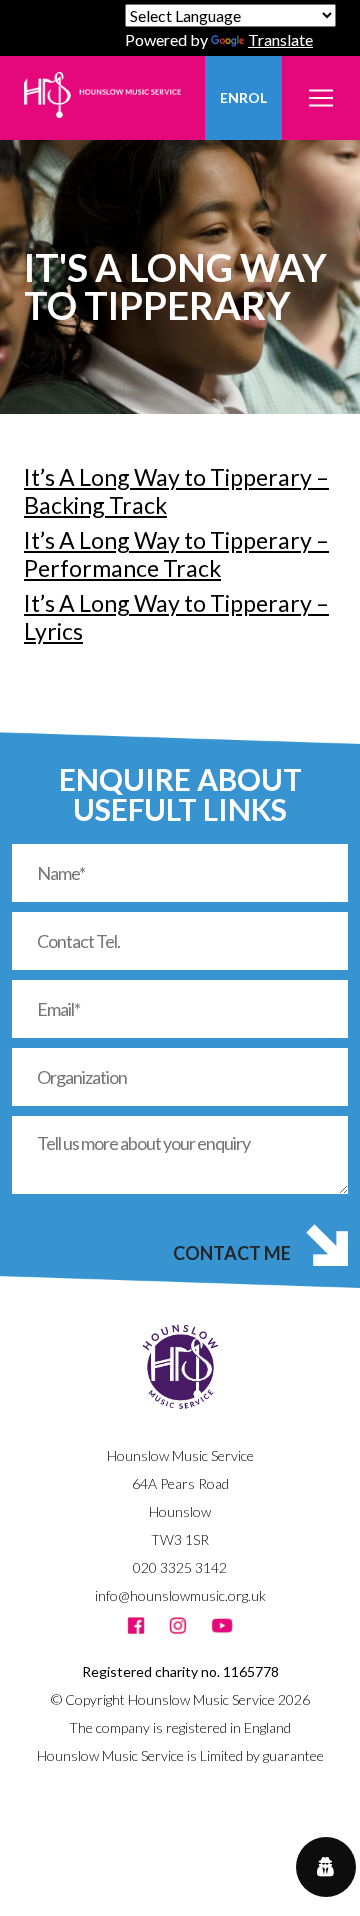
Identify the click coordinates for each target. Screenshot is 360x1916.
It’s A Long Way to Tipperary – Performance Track (176, 554)
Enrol (243, 97)
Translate (280, 39)
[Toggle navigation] (321, 86)
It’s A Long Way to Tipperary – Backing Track (176, 491)
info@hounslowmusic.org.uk (180, 1595)
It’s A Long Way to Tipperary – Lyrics (176, 617)
